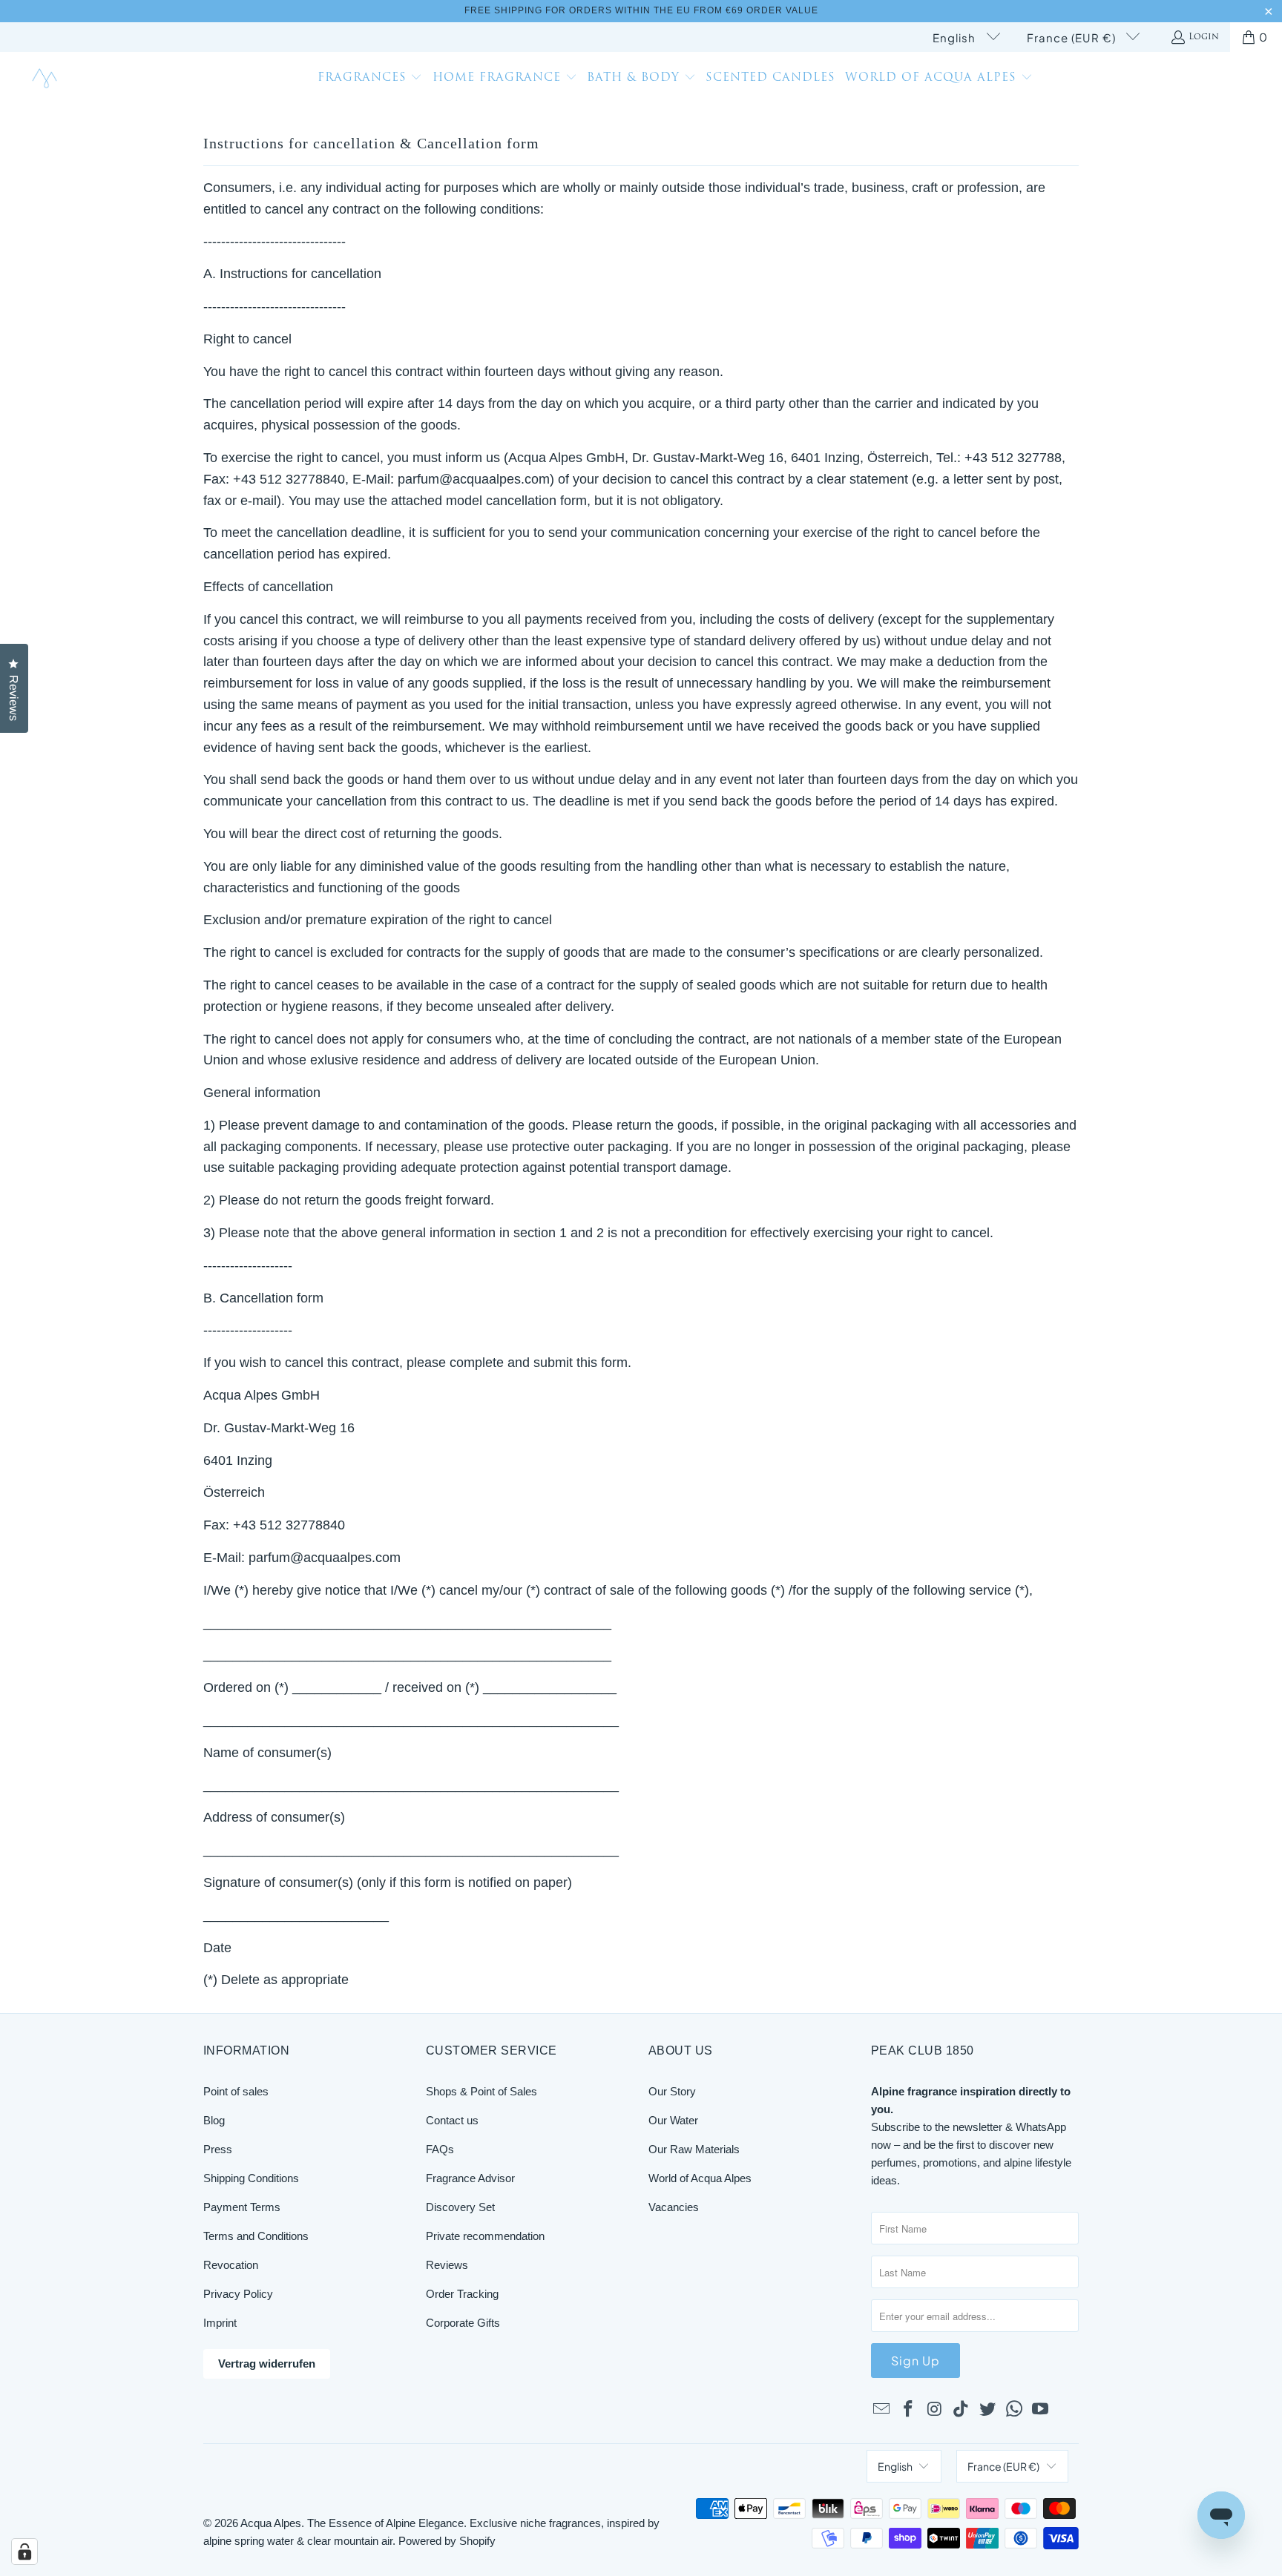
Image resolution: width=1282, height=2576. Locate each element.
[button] (370, 79)
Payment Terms (242, 2207)
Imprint (220, 2323)
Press (218, 2149)
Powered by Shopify (447, 2541)
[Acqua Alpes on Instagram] (935, 2410)
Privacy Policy (238, 2294)
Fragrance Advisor (470, 2178)
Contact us (452, 2120)
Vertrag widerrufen (267, 2363)
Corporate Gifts (463, 2323)
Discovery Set (460, 2207)
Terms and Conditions (256, 2236)
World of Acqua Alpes (700, 2178)
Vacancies (674, 2207)
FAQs (440, 2149)
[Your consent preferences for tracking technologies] (24, 2552)
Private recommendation (485, 2236)
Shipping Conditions (251, 2178)
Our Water (673, 2120)
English (956, 37)
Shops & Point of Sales (481, 2091)
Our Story (672, 2091)
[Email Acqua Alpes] (882, 2410)
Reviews (447, 2265)
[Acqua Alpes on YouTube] (1041, 2410)
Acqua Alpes (271, 2523)
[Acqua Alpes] (46, 79)
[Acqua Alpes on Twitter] (988, 2410)
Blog (214, 2120)
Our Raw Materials (694, 2149)
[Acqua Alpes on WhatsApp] (1014, 2410)
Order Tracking (462, 2294)
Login (1204, 37)
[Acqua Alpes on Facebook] (909, 2410)
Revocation (231, 2265)
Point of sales (236, 2091)
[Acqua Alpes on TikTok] (961, 2410)
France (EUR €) (1073, 37)
